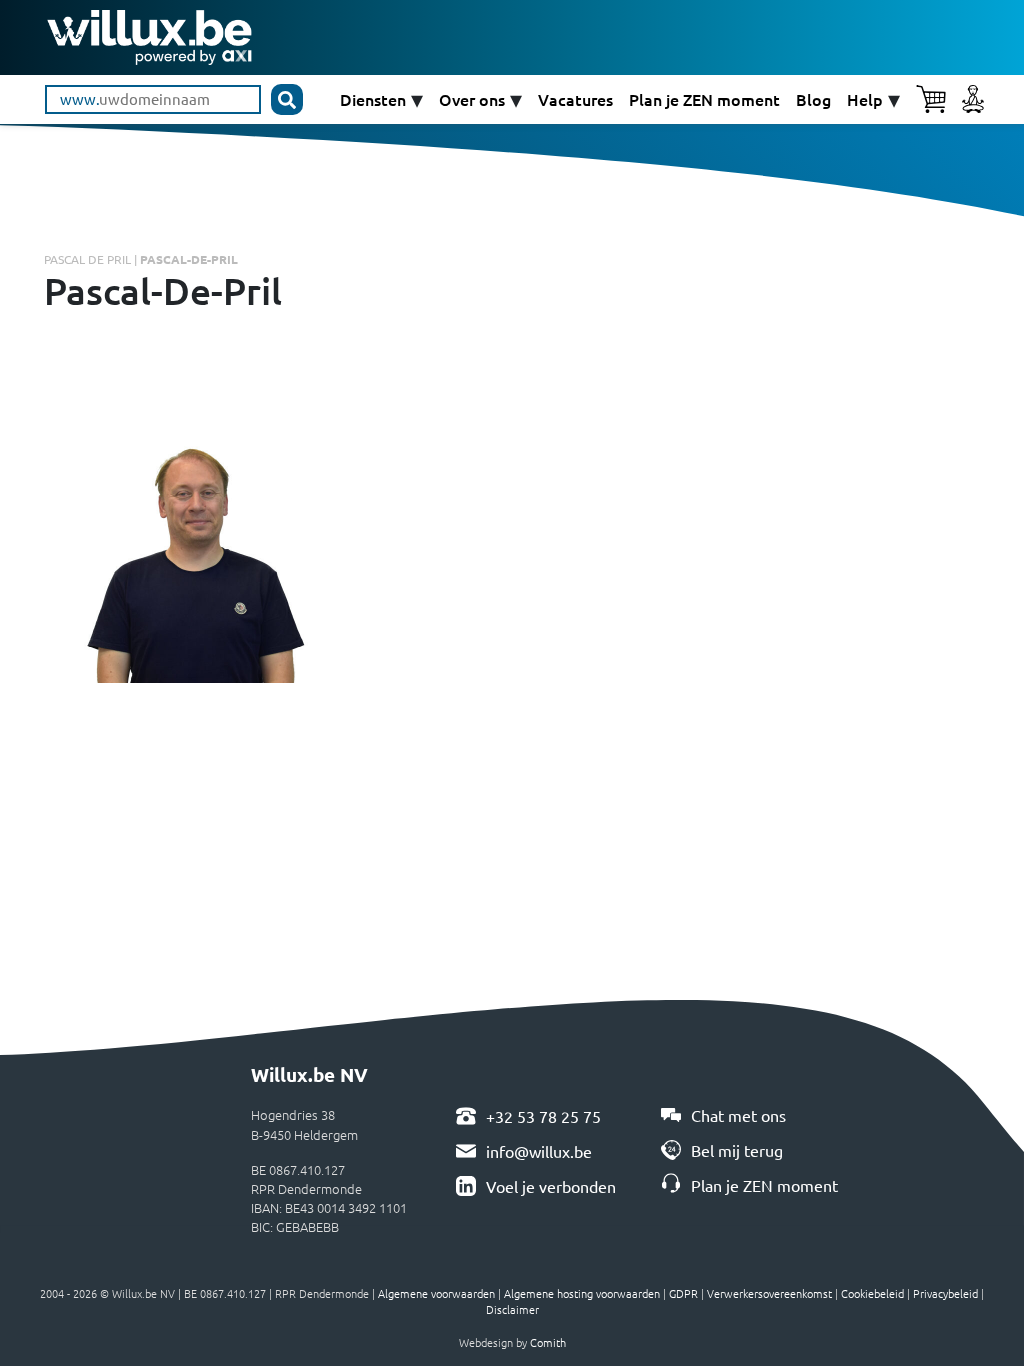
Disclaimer (512, 1309)
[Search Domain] (287, 99)
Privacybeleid (945, 1293)
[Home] (149, 34)
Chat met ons (738, 1115)
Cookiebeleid (872, 1293)
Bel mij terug (737, 1150)
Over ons (472, 99)
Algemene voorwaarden (436, 1293)
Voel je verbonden (551, 1186)
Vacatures (575, 99)
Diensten (373, 99)
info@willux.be (539, 1151)
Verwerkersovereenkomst (769, 1293)
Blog (813, 99)
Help (865, 99)
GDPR (683, 1293)
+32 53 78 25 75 (543, 1116)
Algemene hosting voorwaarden (582, 1293)
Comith (548, 1342)
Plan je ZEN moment (704, 99)
